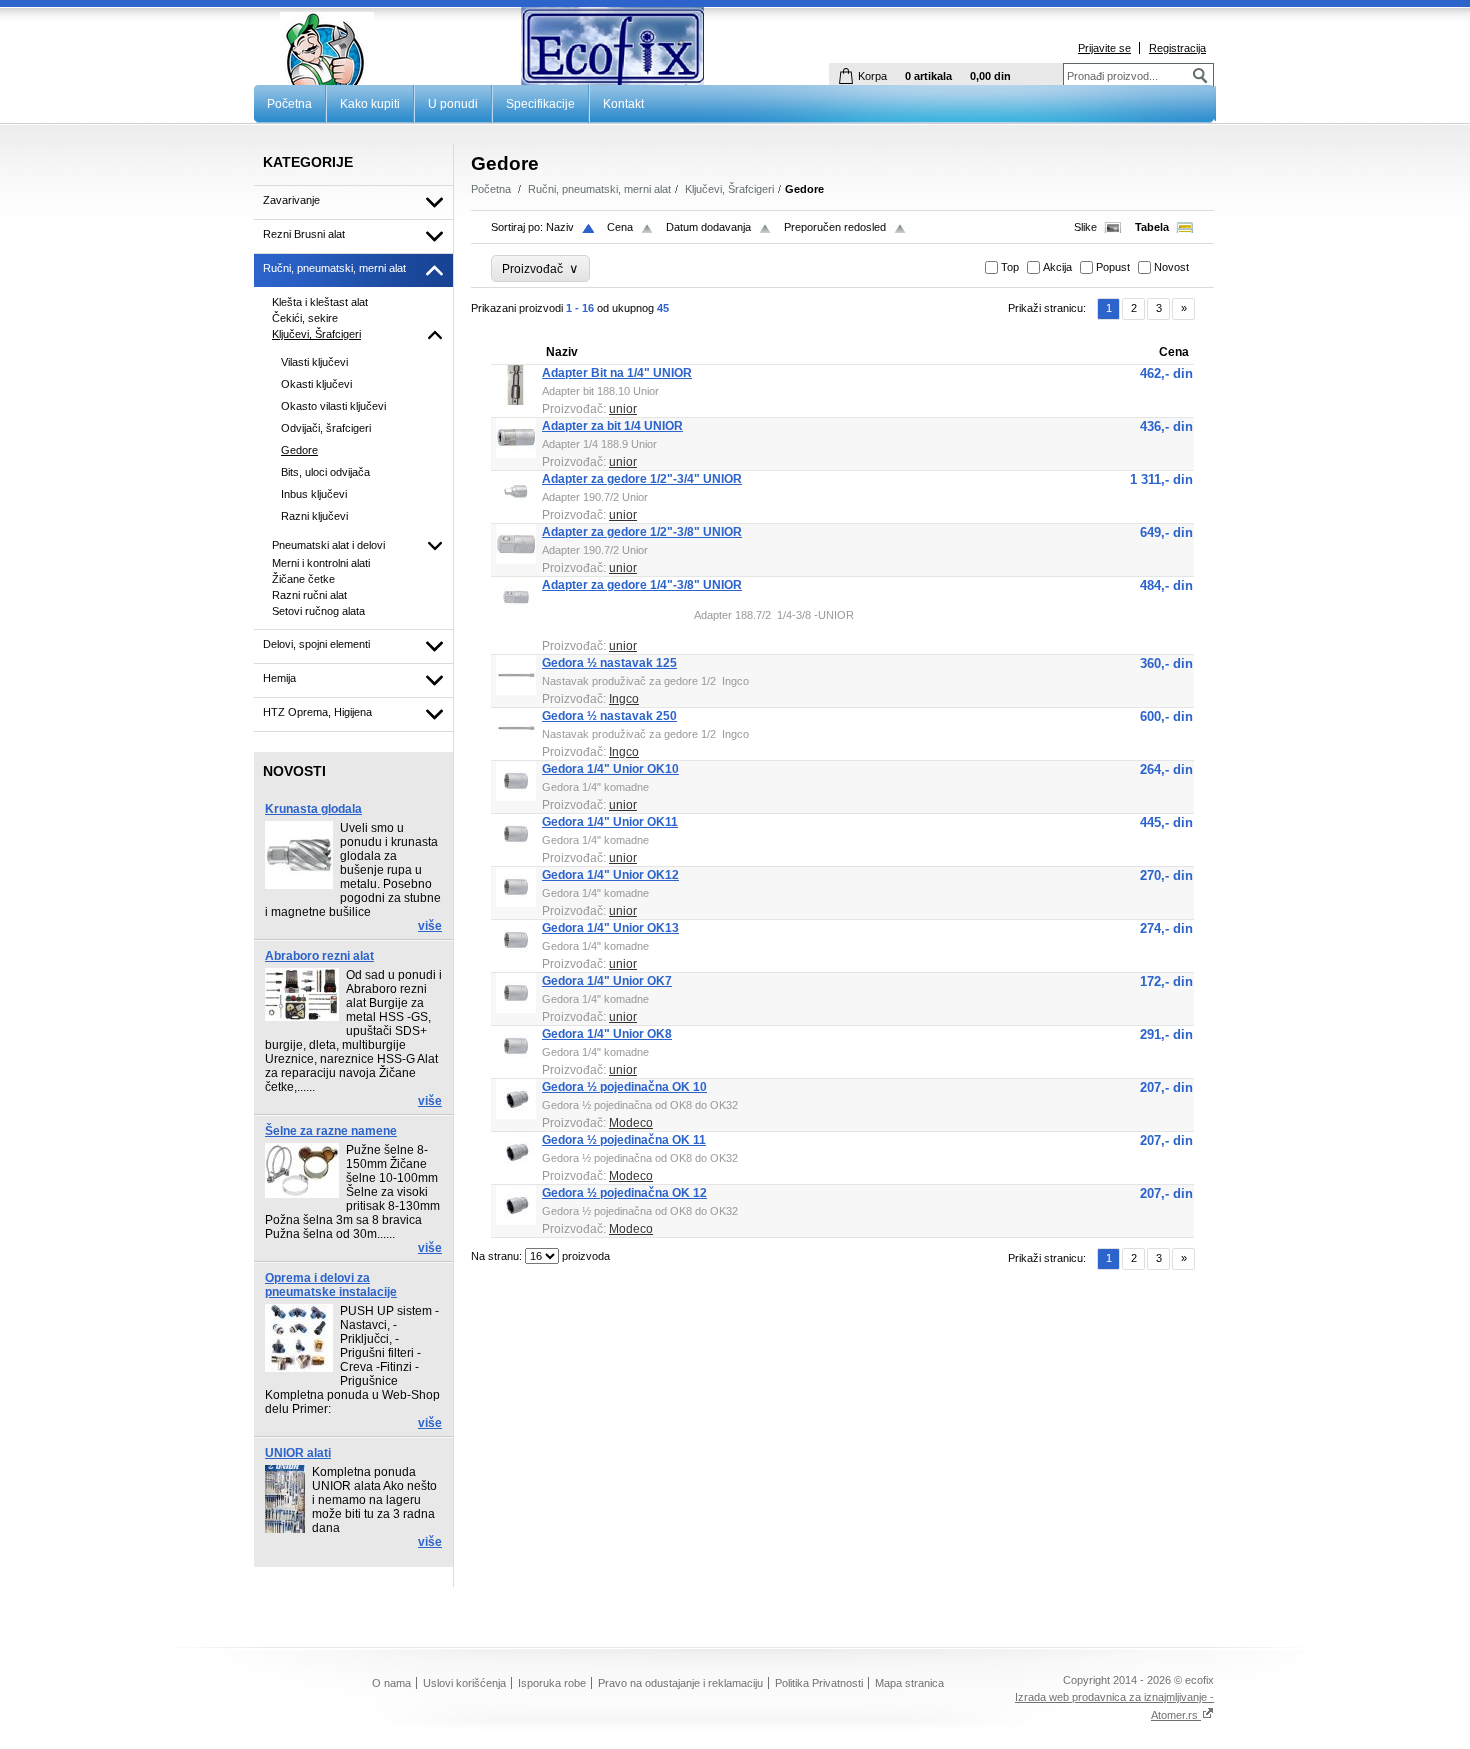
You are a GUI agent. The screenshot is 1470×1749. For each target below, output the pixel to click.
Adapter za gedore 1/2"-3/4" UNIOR (642, 479)
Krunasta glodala (313, 809)
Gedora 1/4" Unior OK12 (610, 875)
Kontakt (623, 104)
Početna (289, 104)
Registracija (1177, 48)
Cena (620, 227)
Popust (1113, 267)
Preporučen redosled (835, 227)
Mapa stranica (909, 1683)
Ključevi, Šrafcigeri (729, 189)
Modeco (631, 1123)
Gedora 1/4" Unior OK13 (610, 928)
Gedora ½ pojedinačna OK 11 (624, 1140)
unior (623, 409)
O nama (391, 1683)
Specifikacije (540, 104)
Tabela (1152, 227)
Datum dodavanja (708, 227)
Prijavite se (1104, 48)
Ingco (624, 699)
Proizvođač (540, 268)
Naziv (560, 227)
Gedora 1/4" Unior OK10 (610, 769)
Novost (1171, 267)
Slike (1085, 227)
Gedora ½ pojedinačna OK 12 (624, 1193)
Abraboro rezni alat (319, 956)
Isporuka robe (552, 1683)
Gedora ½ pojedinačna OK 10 (624, 1087)
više (430, 926)
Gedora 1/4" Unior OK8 (607, 1034)
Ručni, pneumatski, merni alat (599, 189)
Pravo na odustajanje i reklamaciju (680, 1683)
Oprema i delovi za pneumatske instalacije (331, 1285)
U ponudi (453, 104)
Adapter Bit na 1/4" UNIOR (617, 373)
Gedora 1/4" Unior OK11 (610, 822)
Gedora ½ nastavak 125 (609, 663)
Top (1010, 267)
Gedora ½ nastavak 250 (609, 716)
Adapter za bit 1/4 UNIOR (612, 426)
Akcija (1057, 267)
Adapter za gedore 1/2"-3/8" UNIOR (642, 532)
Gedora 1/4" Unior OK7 (607, 981)
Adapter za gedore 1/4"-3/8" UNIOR (642, 585)
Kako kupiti (370, 104)
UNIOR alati (298, 1453)
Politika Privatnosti (819, 1683)
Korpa (872, 76)
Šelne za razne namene (331, 1131)
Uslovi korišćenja (464, 1683)
